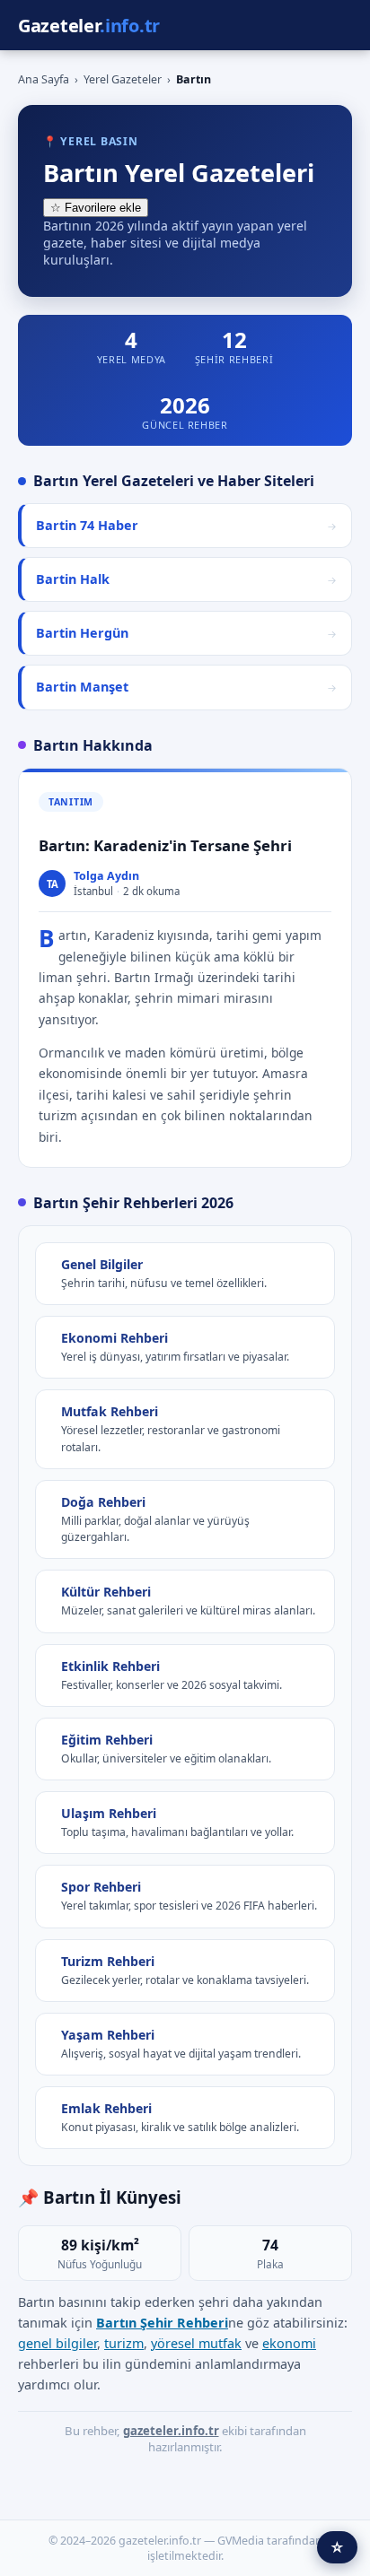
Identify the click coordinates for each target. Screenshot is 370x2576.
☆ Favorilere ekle (96, 208)
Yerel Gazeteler (123, 79)
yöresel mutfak (196, 2343)
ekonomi (289, 2343)
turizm (124, 2343)
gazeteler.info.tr (171, 2431)
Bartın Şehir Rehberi (162, 2323)
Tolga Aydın (106, 876)
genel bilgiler (57, 2343)
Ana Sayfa (44, 79)
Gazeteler (89, 26)
